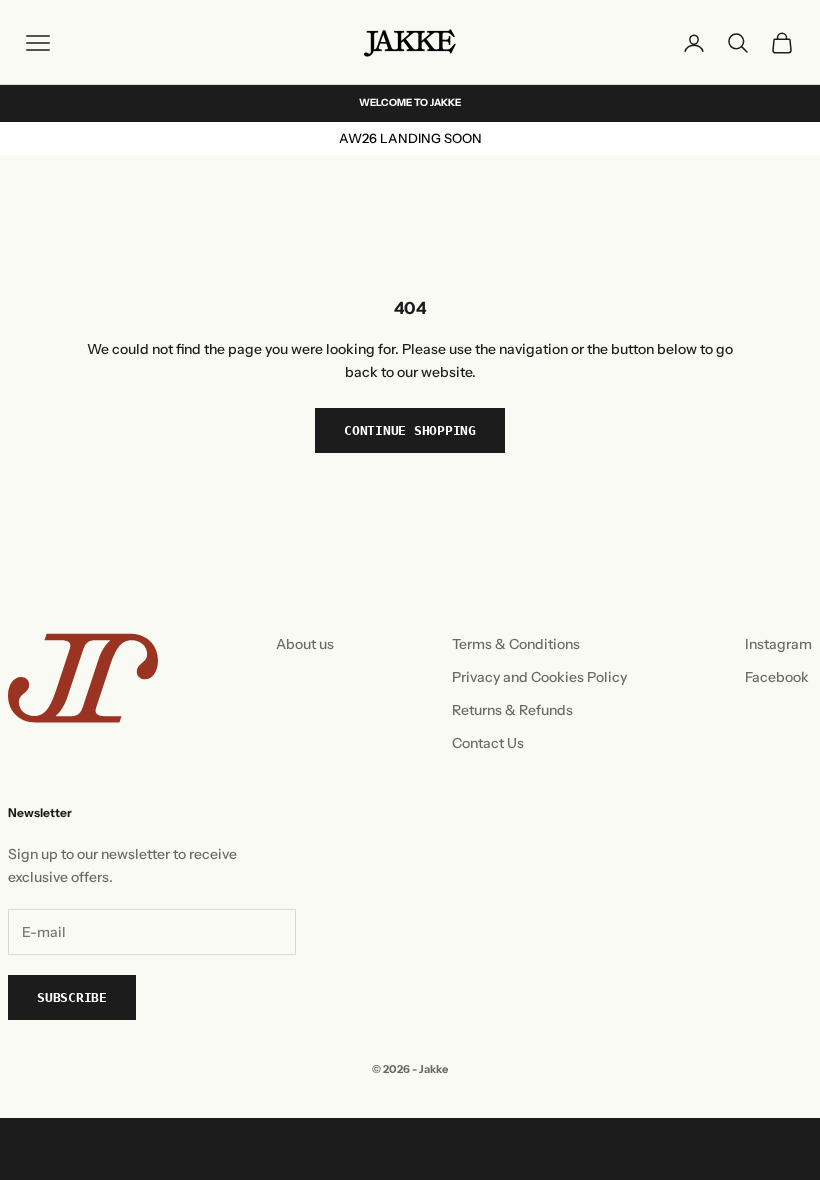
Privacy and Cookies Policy (539, 677)
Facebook (777, 677)
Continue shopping (410, 430)
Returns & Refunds (512, 710)
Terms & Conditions (516, 644)
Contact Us (488, 743)
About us (305, 644)
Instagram (778, 644)
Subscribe (72, 997)
